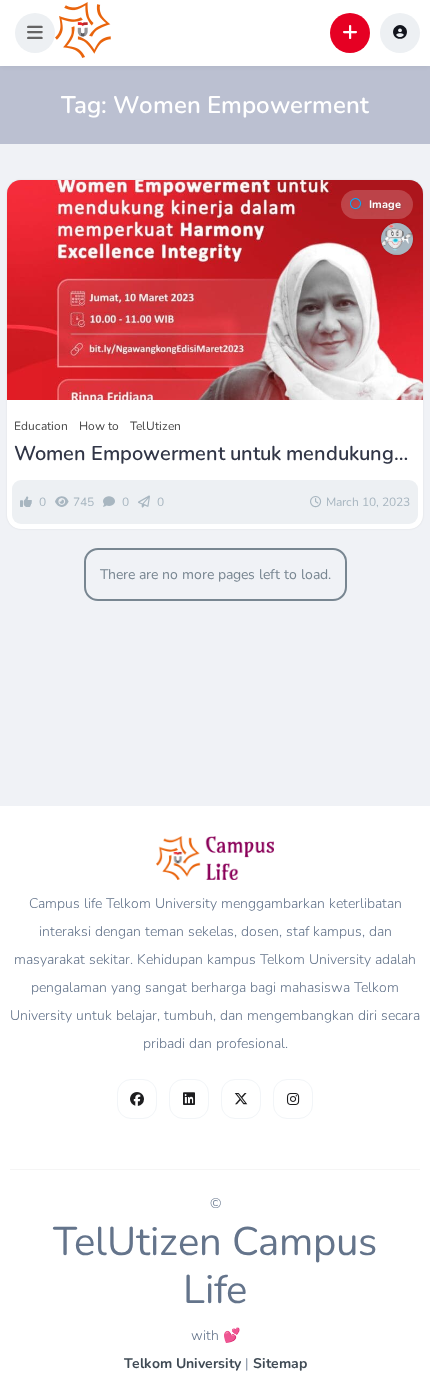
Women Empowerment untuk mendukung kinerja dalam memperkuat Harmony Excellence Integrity (204, 454)
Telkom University (182, 1363)
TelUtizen (155, 426)
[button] (35, 33)
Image (385, 204)
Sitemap (280, 1363)
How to (99, 426)
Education (41, 426)
